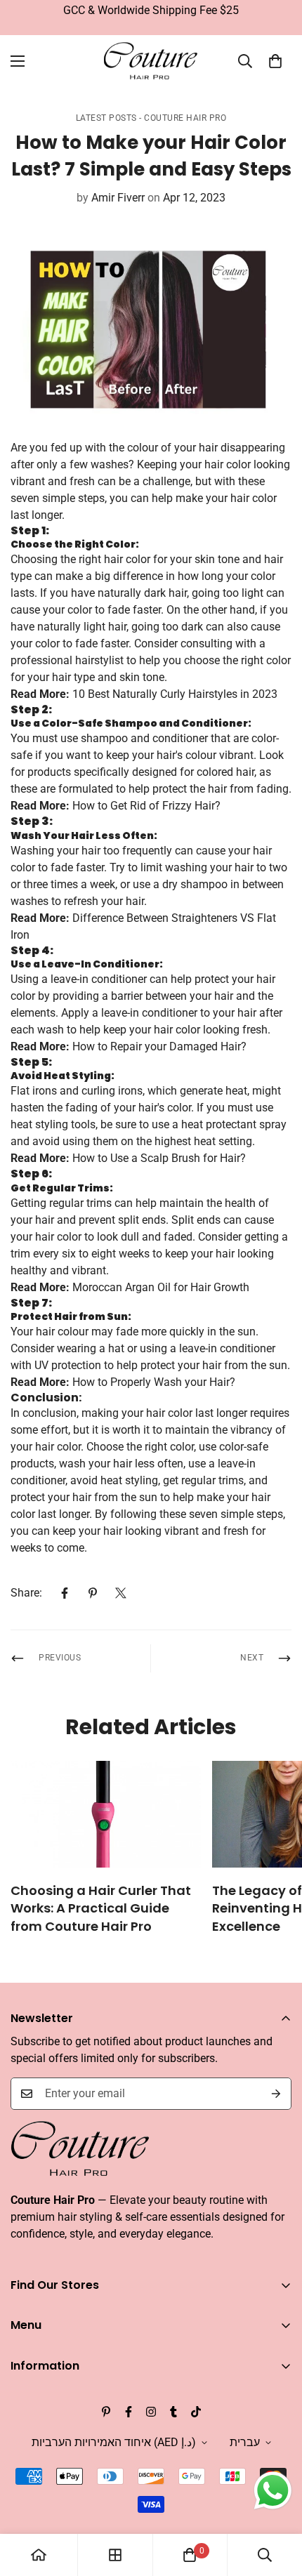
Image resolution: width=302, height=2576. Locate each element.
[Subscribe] (276, 2094)
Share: (26, 1593)
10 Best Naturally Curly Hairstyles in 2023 (175, 694)
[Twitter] (121, 1593)
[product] (39, 2555)
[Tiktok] (196, 2412)
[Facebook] (65, 1593)
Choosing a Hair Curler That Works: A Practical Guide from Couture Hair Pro (101, 1908)
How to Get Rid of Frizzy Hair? (146, 806)
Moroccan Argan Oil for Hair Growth (161, 1287)
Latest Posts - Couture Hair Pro (151, 118)
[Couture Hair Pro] (151, 61)
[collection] (115, 2555)
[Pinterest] (93, 1593)
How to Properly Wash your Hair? (154, 1382)
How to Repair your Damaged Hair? (159, 1046)
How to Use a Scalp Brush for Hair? (159, 1158)
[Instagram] (151, 2412)
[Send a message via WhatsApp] (273, 2491)
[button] (275, 61)
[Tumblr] (173, 2412)
